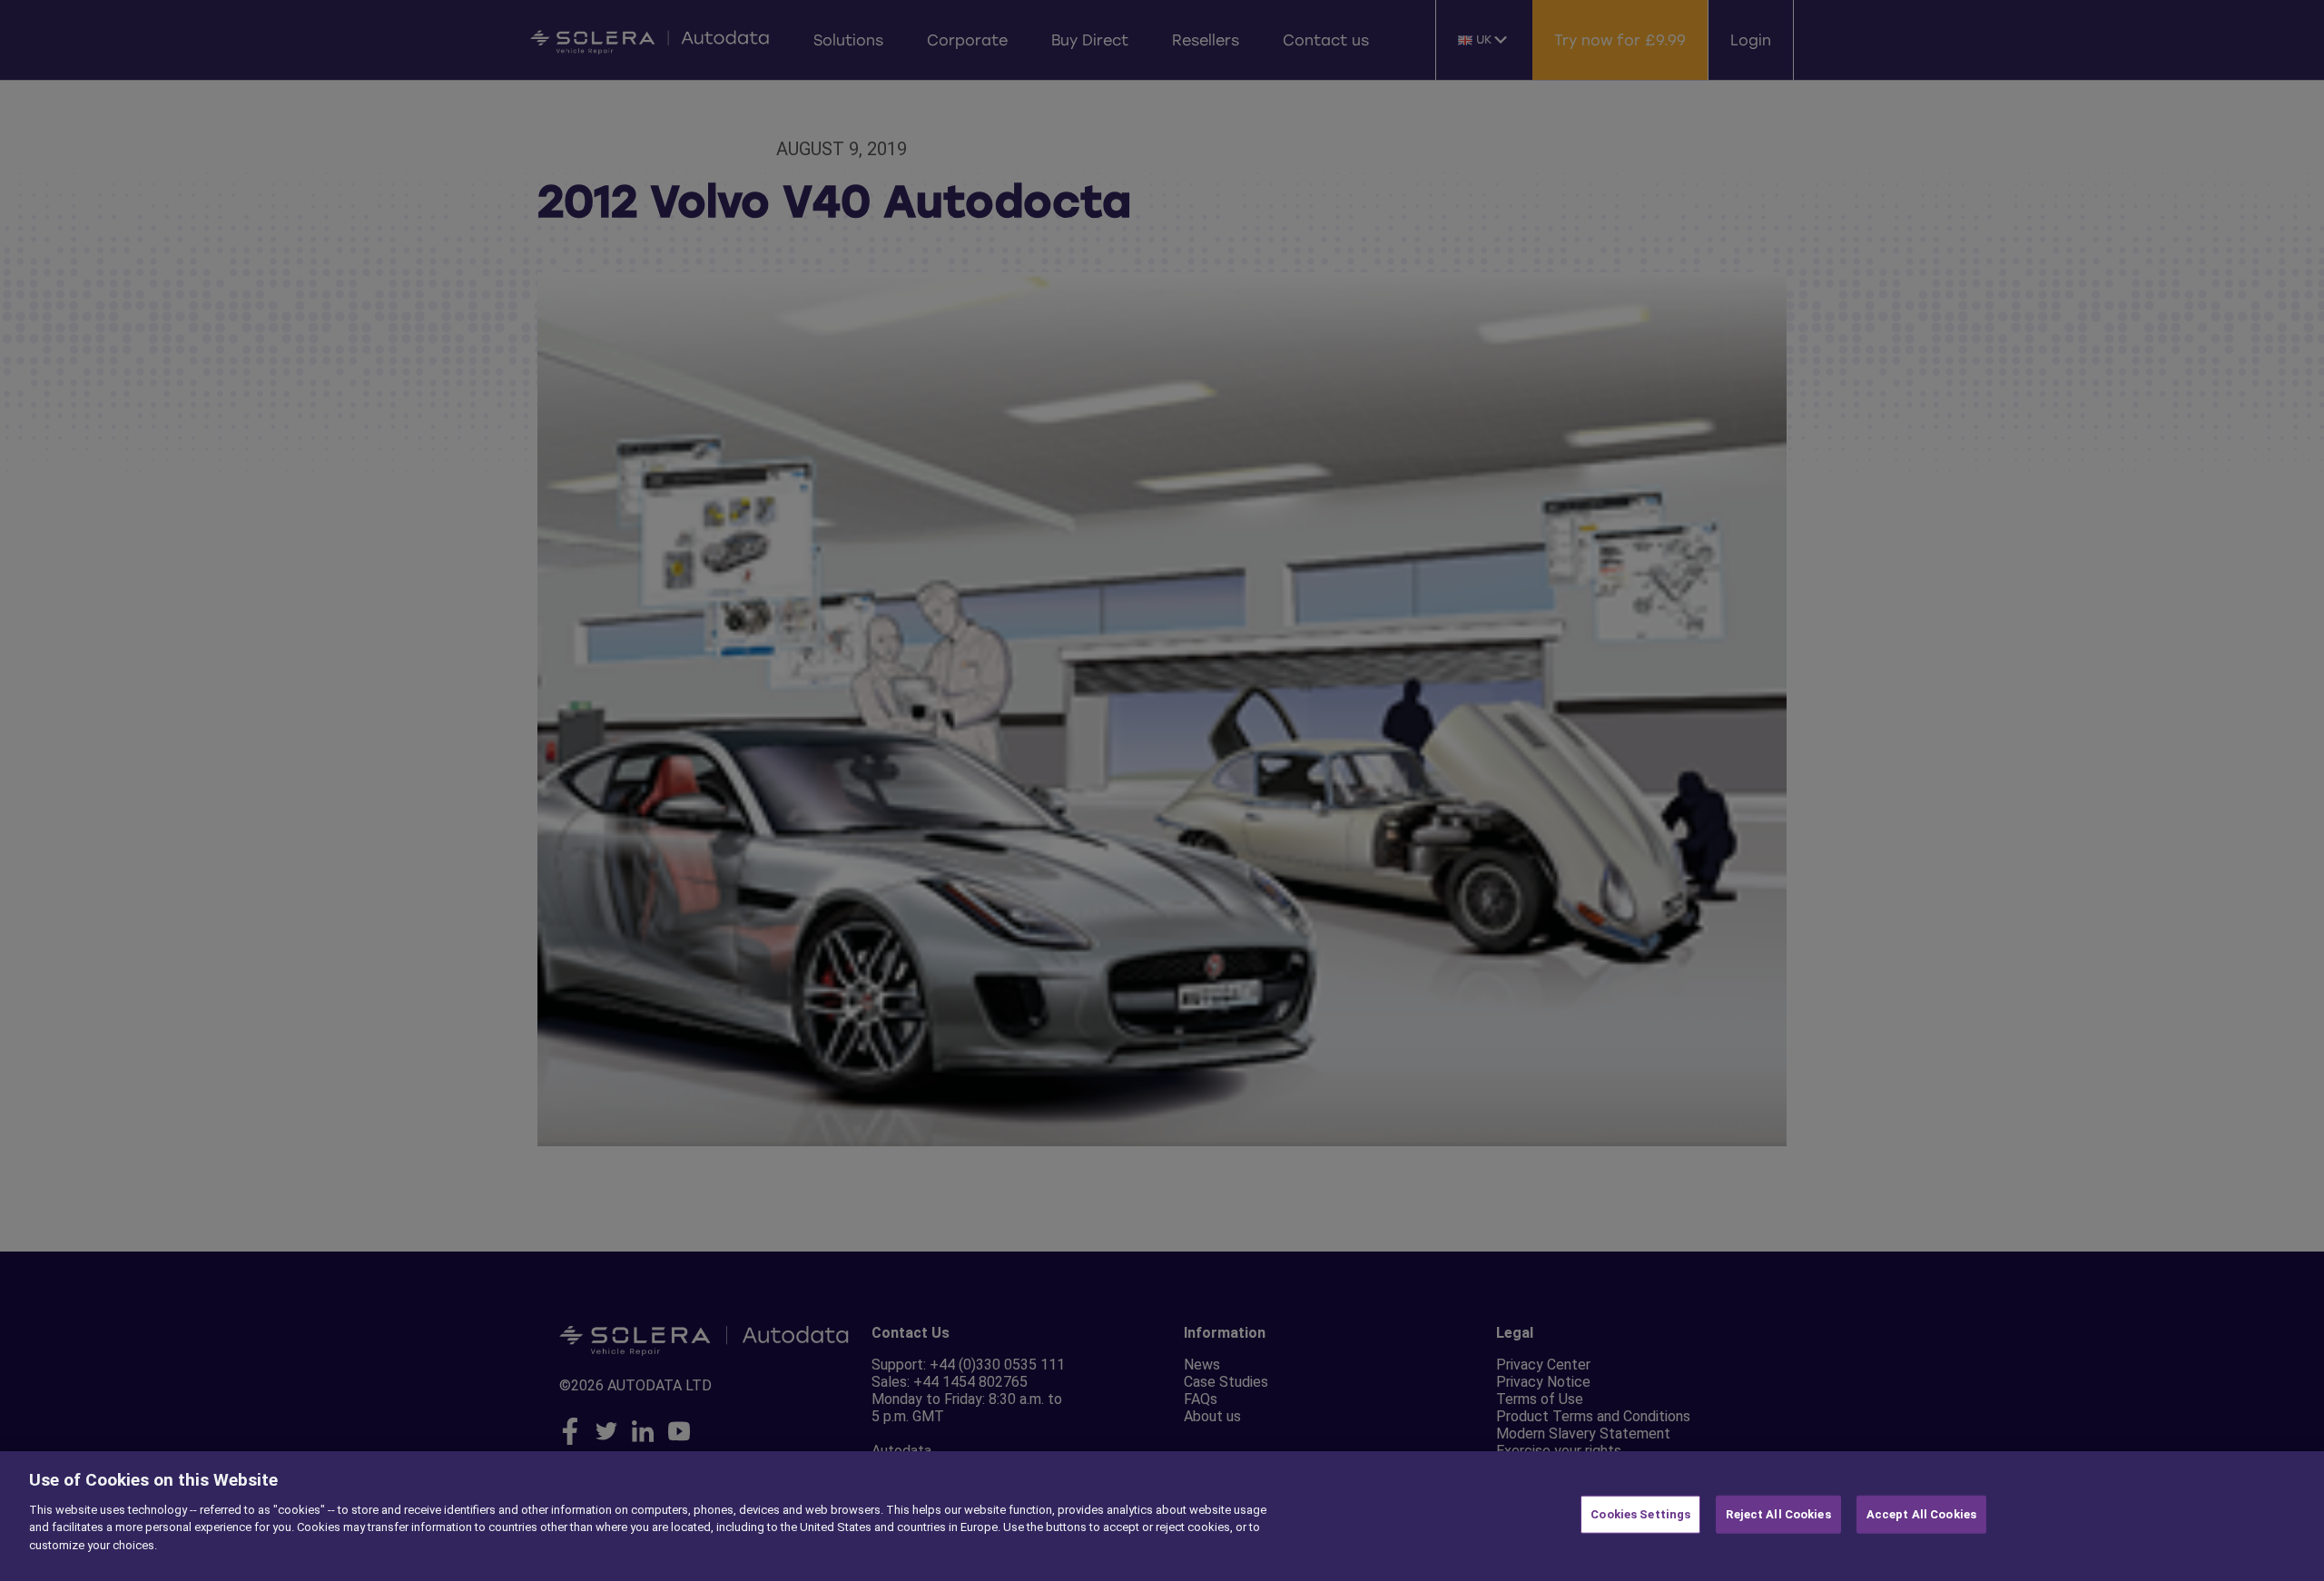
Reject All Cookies (1778, 1514)
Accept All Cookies (1921, 1514)
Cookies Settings (1640, 1514)
